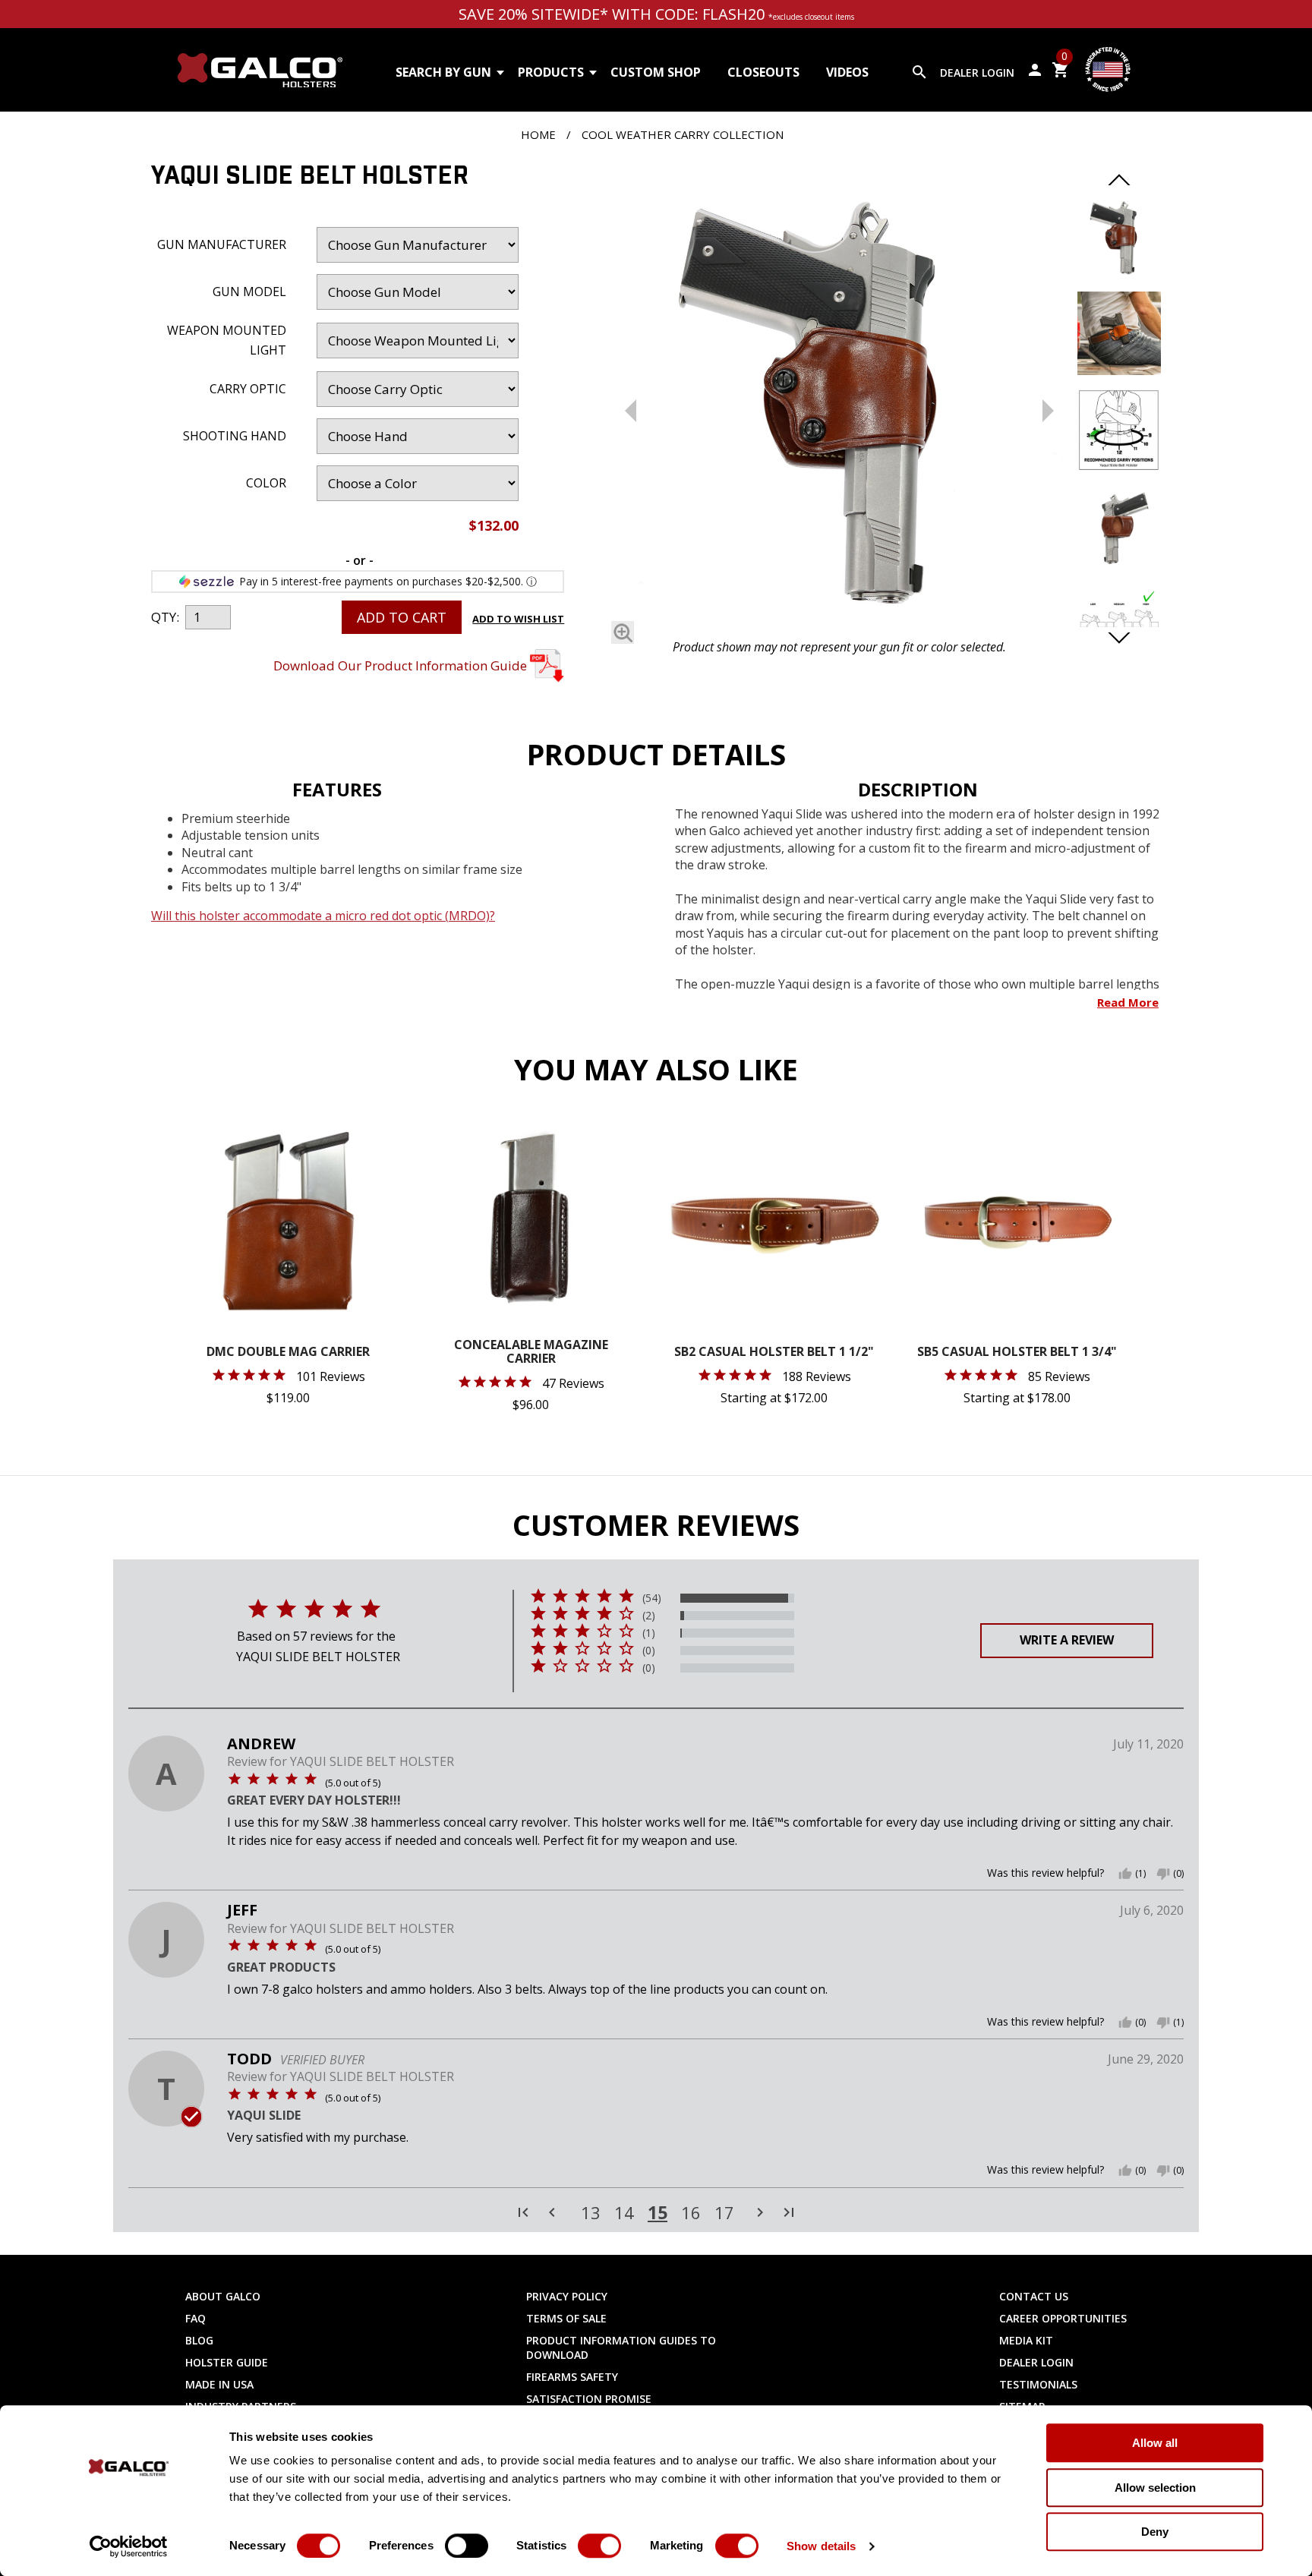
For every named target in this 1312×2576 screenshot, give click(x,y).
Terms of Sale (566, 2318)
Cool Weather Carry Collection (683, 134)
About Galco (223, 2296)
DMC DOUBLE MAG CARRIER (288, 1353)
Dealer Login (977, 73)
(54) (652, 1598)
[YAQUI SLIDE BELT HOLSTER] (839, 397)
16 (691, 2213)
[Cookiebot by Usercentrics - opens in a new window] (129, 2546)
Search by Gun (443, 72)
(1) (649, 1633)
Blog (199, 2340)
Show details (821, 2546)
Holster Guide (227, 2362)
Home (538, 134)
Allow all (1155, 2443)
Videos (847, 72)
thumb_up (1125, 1874)
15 (658, 2212)
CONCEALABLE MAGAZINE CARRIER (531, 1353)
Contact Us (1034, 2296)
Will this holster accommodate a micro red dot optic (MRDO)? (323, 916)
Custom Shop (656, 72)
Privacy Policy (567, 2296)
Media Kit (1026, 2340)
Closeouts (763, 72)
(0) (649, 1651)
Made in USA (219, 2384)
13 (591, 2213)
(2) (649, 1616)
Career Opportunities (1063, 2318)
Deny (1155, 2532)
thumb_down (1163, 1874)
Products (551, 72)
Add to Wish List (518, 619)
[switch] (467, 2546)
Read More (1128, 1002)
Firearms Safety (572, 2377)
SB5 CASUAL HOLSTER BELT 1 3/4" (1017, 1353)
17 (724, 2213)
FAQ (196, 2318)
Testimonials (1038, 2384)
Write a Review (1067, 1640)
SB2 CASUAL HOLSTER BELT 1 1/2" (774, 1353)
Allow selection (1155, 2488)
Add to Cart (402, 617)
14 (624, 2213)
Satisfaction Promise (589, 2399)
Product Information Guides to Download (621, 2347)
